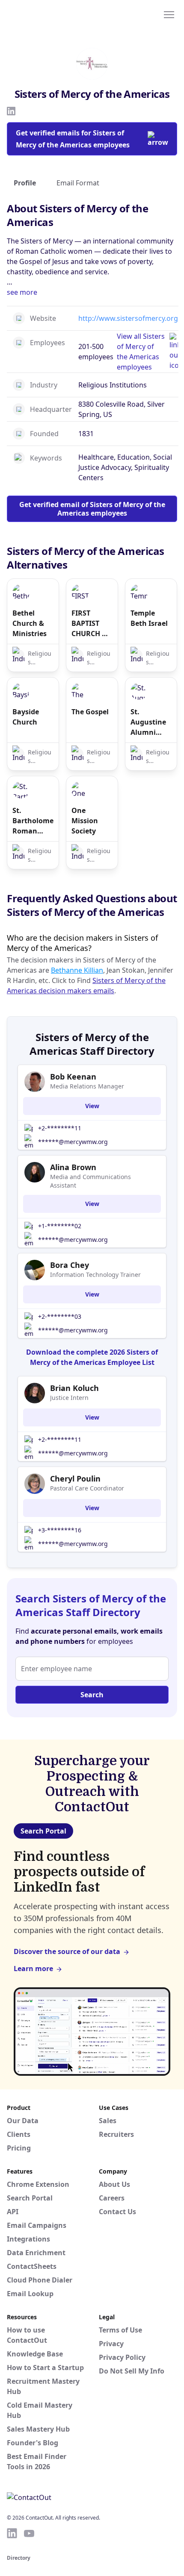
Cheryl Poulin (75, 1479)
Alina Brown (73, 1167)
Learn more (33, 1969)
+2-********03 (60, 1316)
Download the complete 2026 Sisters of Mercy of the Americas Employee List (92, 1357)
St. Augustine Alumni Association (150, 722)
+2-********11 (60, 1128)
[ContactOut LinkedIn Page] (12, 2533)
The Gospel (90, 712)
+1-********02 (60, 1226)
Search (92, 1695)
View (92, 1106)
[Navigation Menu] (169, 14)
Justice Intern (69, 1398)
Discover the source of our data (67, 1951)
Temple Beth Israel (149, 618)
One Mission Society (85, 821)
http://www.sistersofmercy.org (128, 318)
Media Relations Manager (87, 1086)
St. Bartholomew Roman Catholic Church (33, 821)
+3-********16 (60, 1530)
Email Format (78, 183)
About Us (114, 2184)
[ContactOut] (48, 14)
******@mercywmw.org (73, 1142)
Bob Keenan (73, 1077)
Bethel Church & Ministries (30, 623)
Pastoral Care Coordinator (87, 1488)
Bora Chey (70, 1265)
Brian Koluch (74, 1388)
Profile (25, 183)
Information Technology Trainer (95, 1275)
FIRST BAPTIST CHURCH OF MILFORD (91, 623)
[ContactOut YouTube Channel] (29, 2533)
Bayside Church (26, 717)
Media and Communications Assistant (91, 1181)
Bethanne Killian (77, 970)
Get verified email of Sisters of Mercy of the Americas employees (92, 509)
